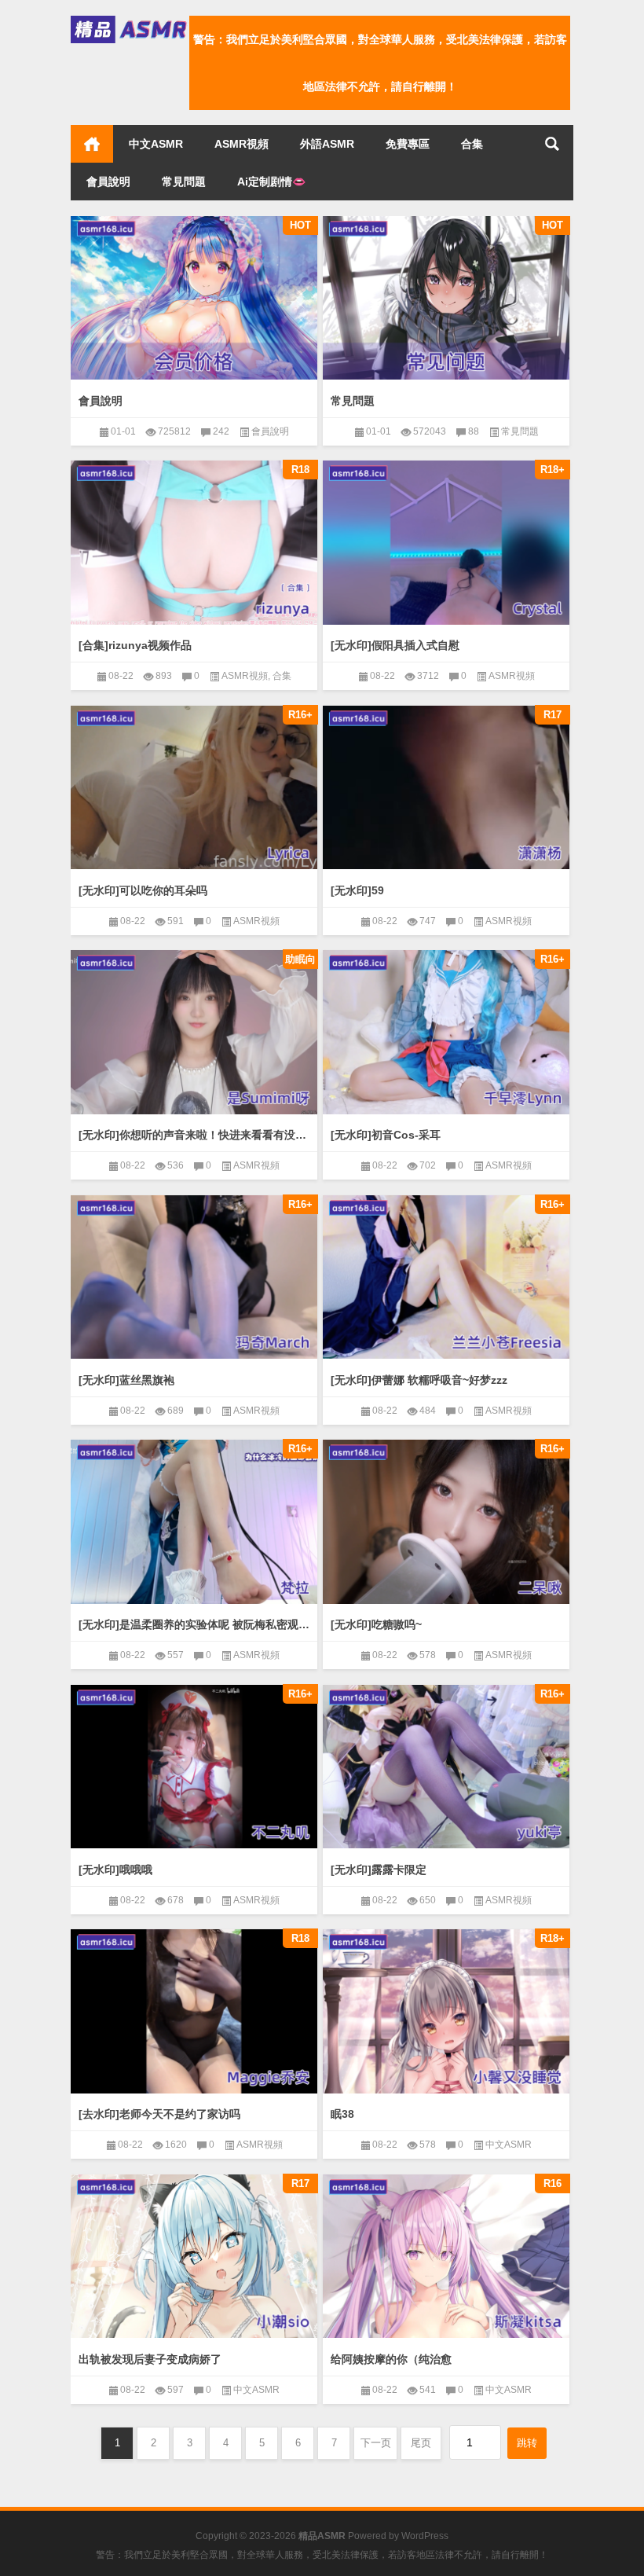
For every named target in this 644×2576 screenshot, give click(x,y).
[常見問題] (446, 298)
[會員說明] (194, 298)
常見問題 (184, 182)
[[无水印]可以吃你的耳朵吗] (194, 788)
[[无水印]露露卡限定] (446, 1767)
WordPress (425, 2536)
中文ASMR (156, 144)
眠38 (342, 2114)
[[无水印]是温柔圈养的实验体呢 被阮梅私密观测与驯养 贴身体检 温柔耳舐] (194, 1522)
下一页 (376, 2443)
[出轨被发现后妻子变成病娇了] (194, 2257)
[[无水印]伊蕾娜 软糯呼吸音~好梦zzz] (446, 1277)
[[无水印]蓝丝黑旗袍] (194, 1277)
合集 (472, 144)
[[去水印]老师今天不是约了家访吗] (194, 2011)
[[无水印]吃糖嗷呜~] (446, 1522)
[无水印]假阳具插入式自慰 (395, 645)
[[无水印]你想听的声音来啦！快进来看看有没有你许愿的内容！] (194, 1032)
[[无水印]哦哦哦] (194, 1767)
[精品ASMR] (130, 21)
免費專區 (408, 144)
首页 (92, 144)
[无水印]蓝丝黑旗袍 (126, 1380)
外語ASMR (327, 144)
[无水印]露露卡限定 (379, 1870)
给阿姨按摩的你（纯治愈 (391, 2359)
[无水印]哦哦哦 (115, 1870)
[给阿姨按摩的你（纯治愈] (446, 2257)
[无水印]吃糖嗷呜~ (376, 1624)
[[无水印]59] (446, 788)
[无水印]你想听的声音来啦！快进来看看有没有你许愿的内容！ (194, 1135)
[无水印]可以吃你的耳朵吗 (143, 890)
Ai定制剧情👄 (271, 182)
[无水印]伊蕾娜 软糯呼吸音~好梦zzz (419, 1380)
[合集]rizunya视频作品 (135, 645)
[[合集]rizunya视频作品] (194, 543)
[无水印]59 (357, 890)
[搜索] (552, 144)
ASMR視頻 (241, 144)
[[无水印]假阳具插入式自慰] (446, 543)
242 (221, 431)
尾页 (421, 2443)
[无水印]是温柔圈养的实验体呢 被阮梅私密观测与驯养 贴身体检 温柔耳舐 (194, 1624)
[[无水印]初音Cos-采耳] (446, 1032)
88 (474, 431)
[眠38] (446, 2011)
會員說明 (108, 182)
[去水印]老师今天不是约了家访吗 (159, 2114)
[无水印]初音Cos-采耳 (386, 1135)
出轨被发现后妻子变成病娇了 (150, 2359)
